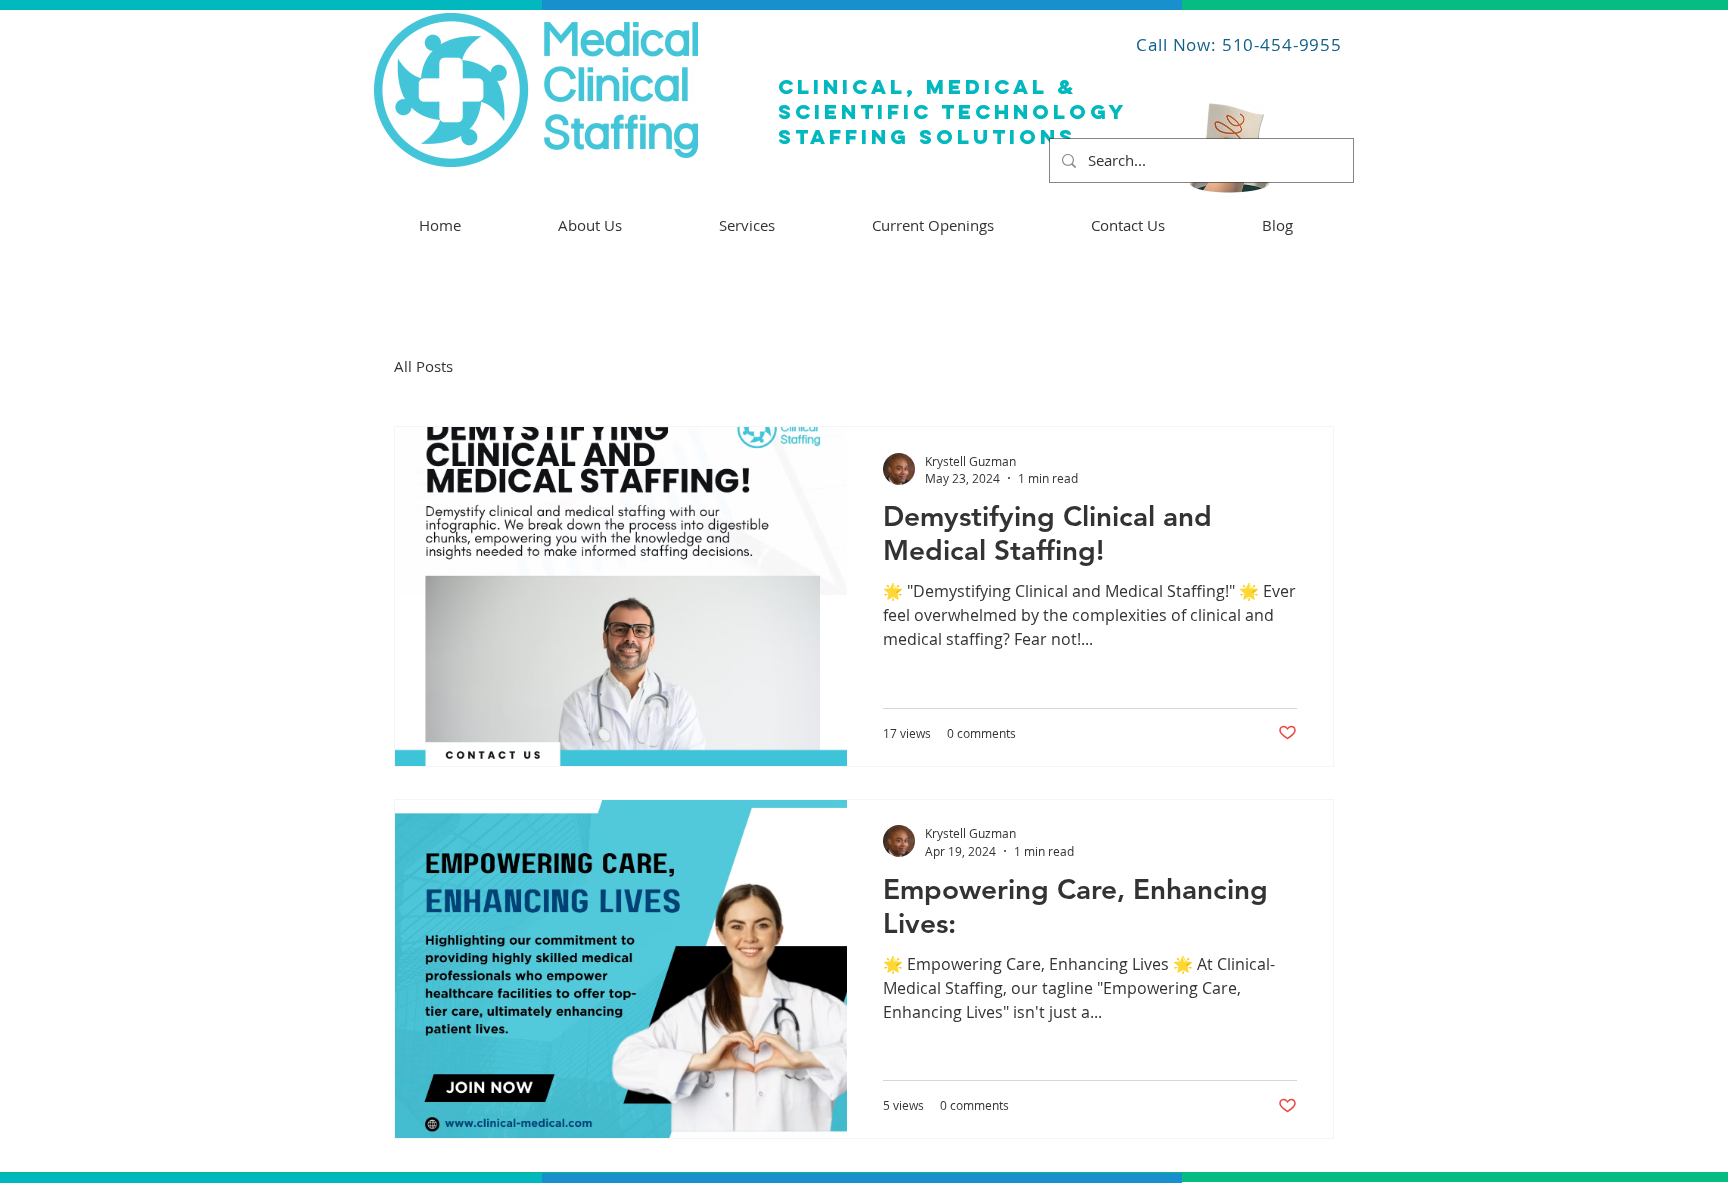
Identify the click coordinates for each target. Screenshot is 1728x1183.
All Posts (423, 366)
